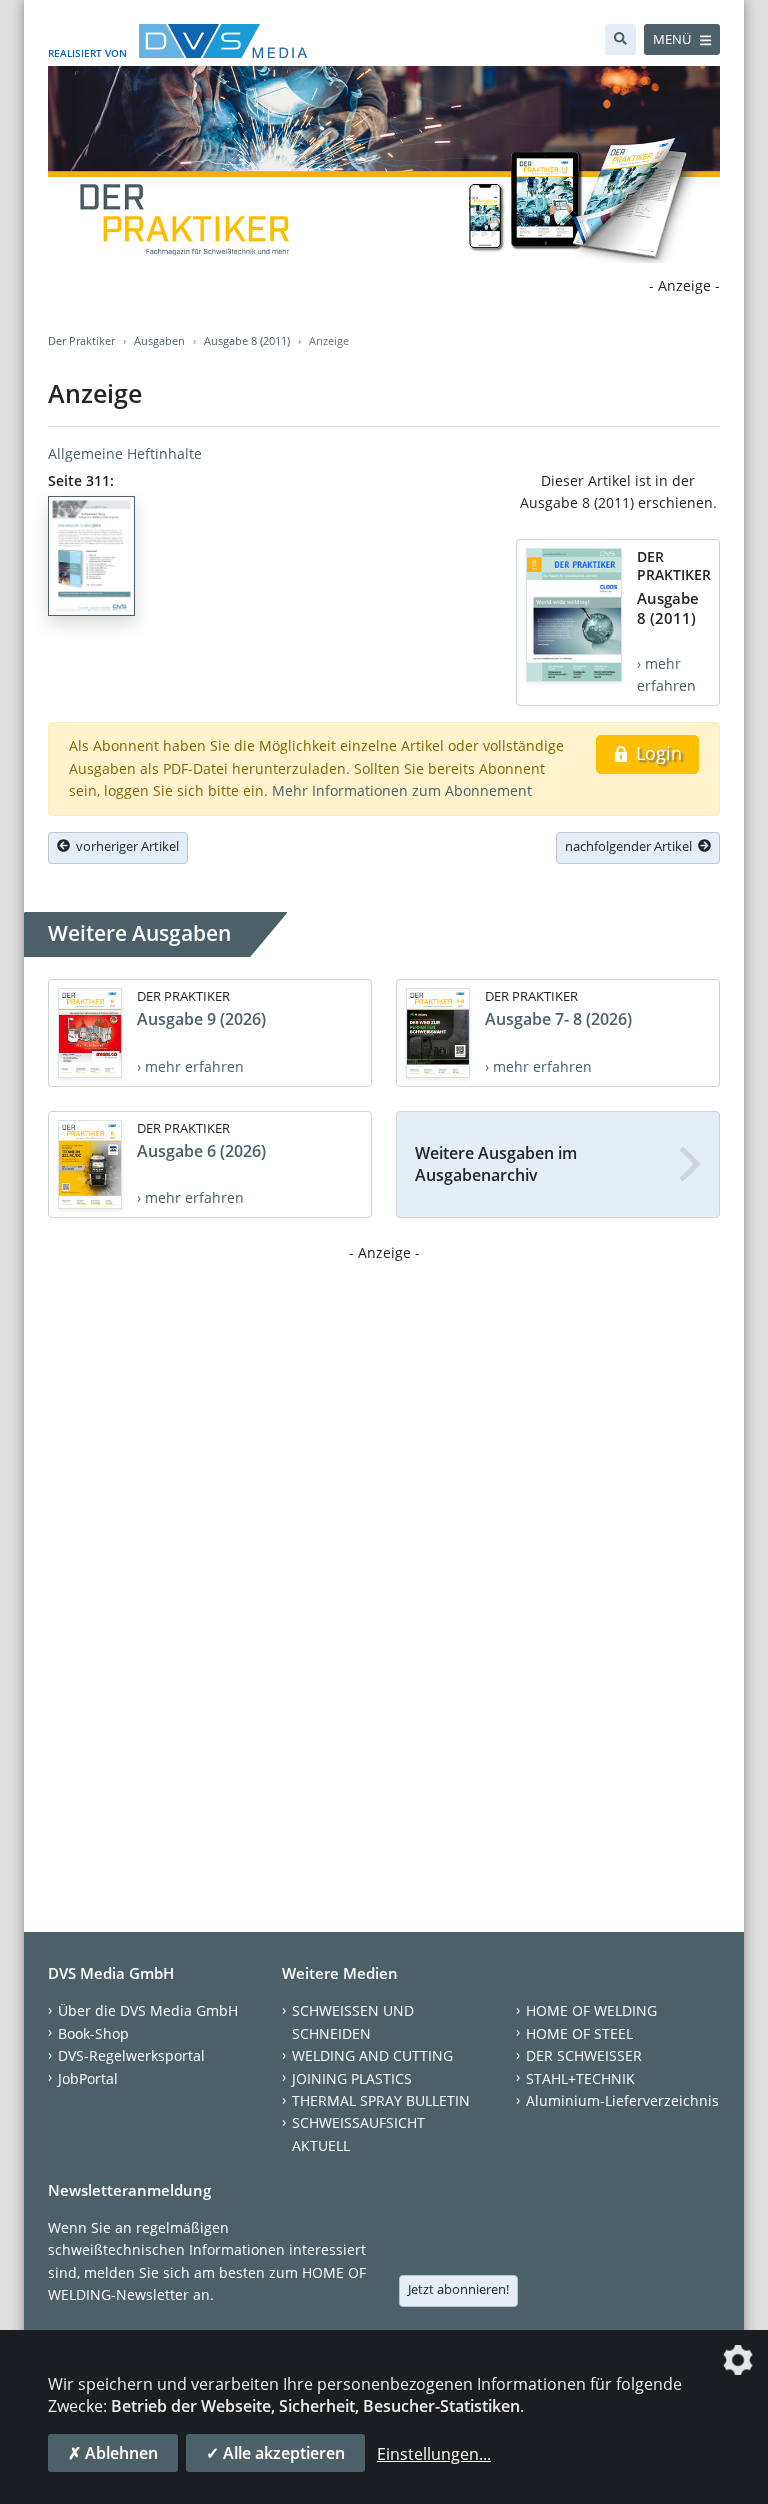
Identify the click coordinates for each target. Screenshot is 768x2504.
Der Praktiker (81, 340)
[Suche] (620, 39)
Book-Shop (93, 2033)
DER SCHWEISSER (584, 2055)
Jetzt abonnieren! (458, 2289)
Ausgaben (159, 340)
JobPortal (88, 2078)
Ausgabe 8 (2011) (247, 340)
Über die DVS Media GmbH (148, 2010)
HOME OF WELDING (591, 2010)
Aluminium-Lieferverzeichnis (622, 2100)
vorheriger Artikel (124, 846)
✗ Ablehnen (113, 2453)
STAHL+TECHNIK (580, 2078)
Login (656, 753)
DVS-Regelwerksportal (131, 2055)
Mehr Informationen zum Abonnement (402, 790)
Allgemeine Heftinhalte (125, 453)
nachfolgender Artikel (631, 846)
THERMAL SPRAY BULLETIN (381, 2100)
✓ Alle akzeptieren (275, 2453)
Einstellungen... (434, 2454)
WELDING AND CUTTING (372, 2055)
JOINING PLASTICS (352, 2078)
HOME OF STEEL (579, 2033)
